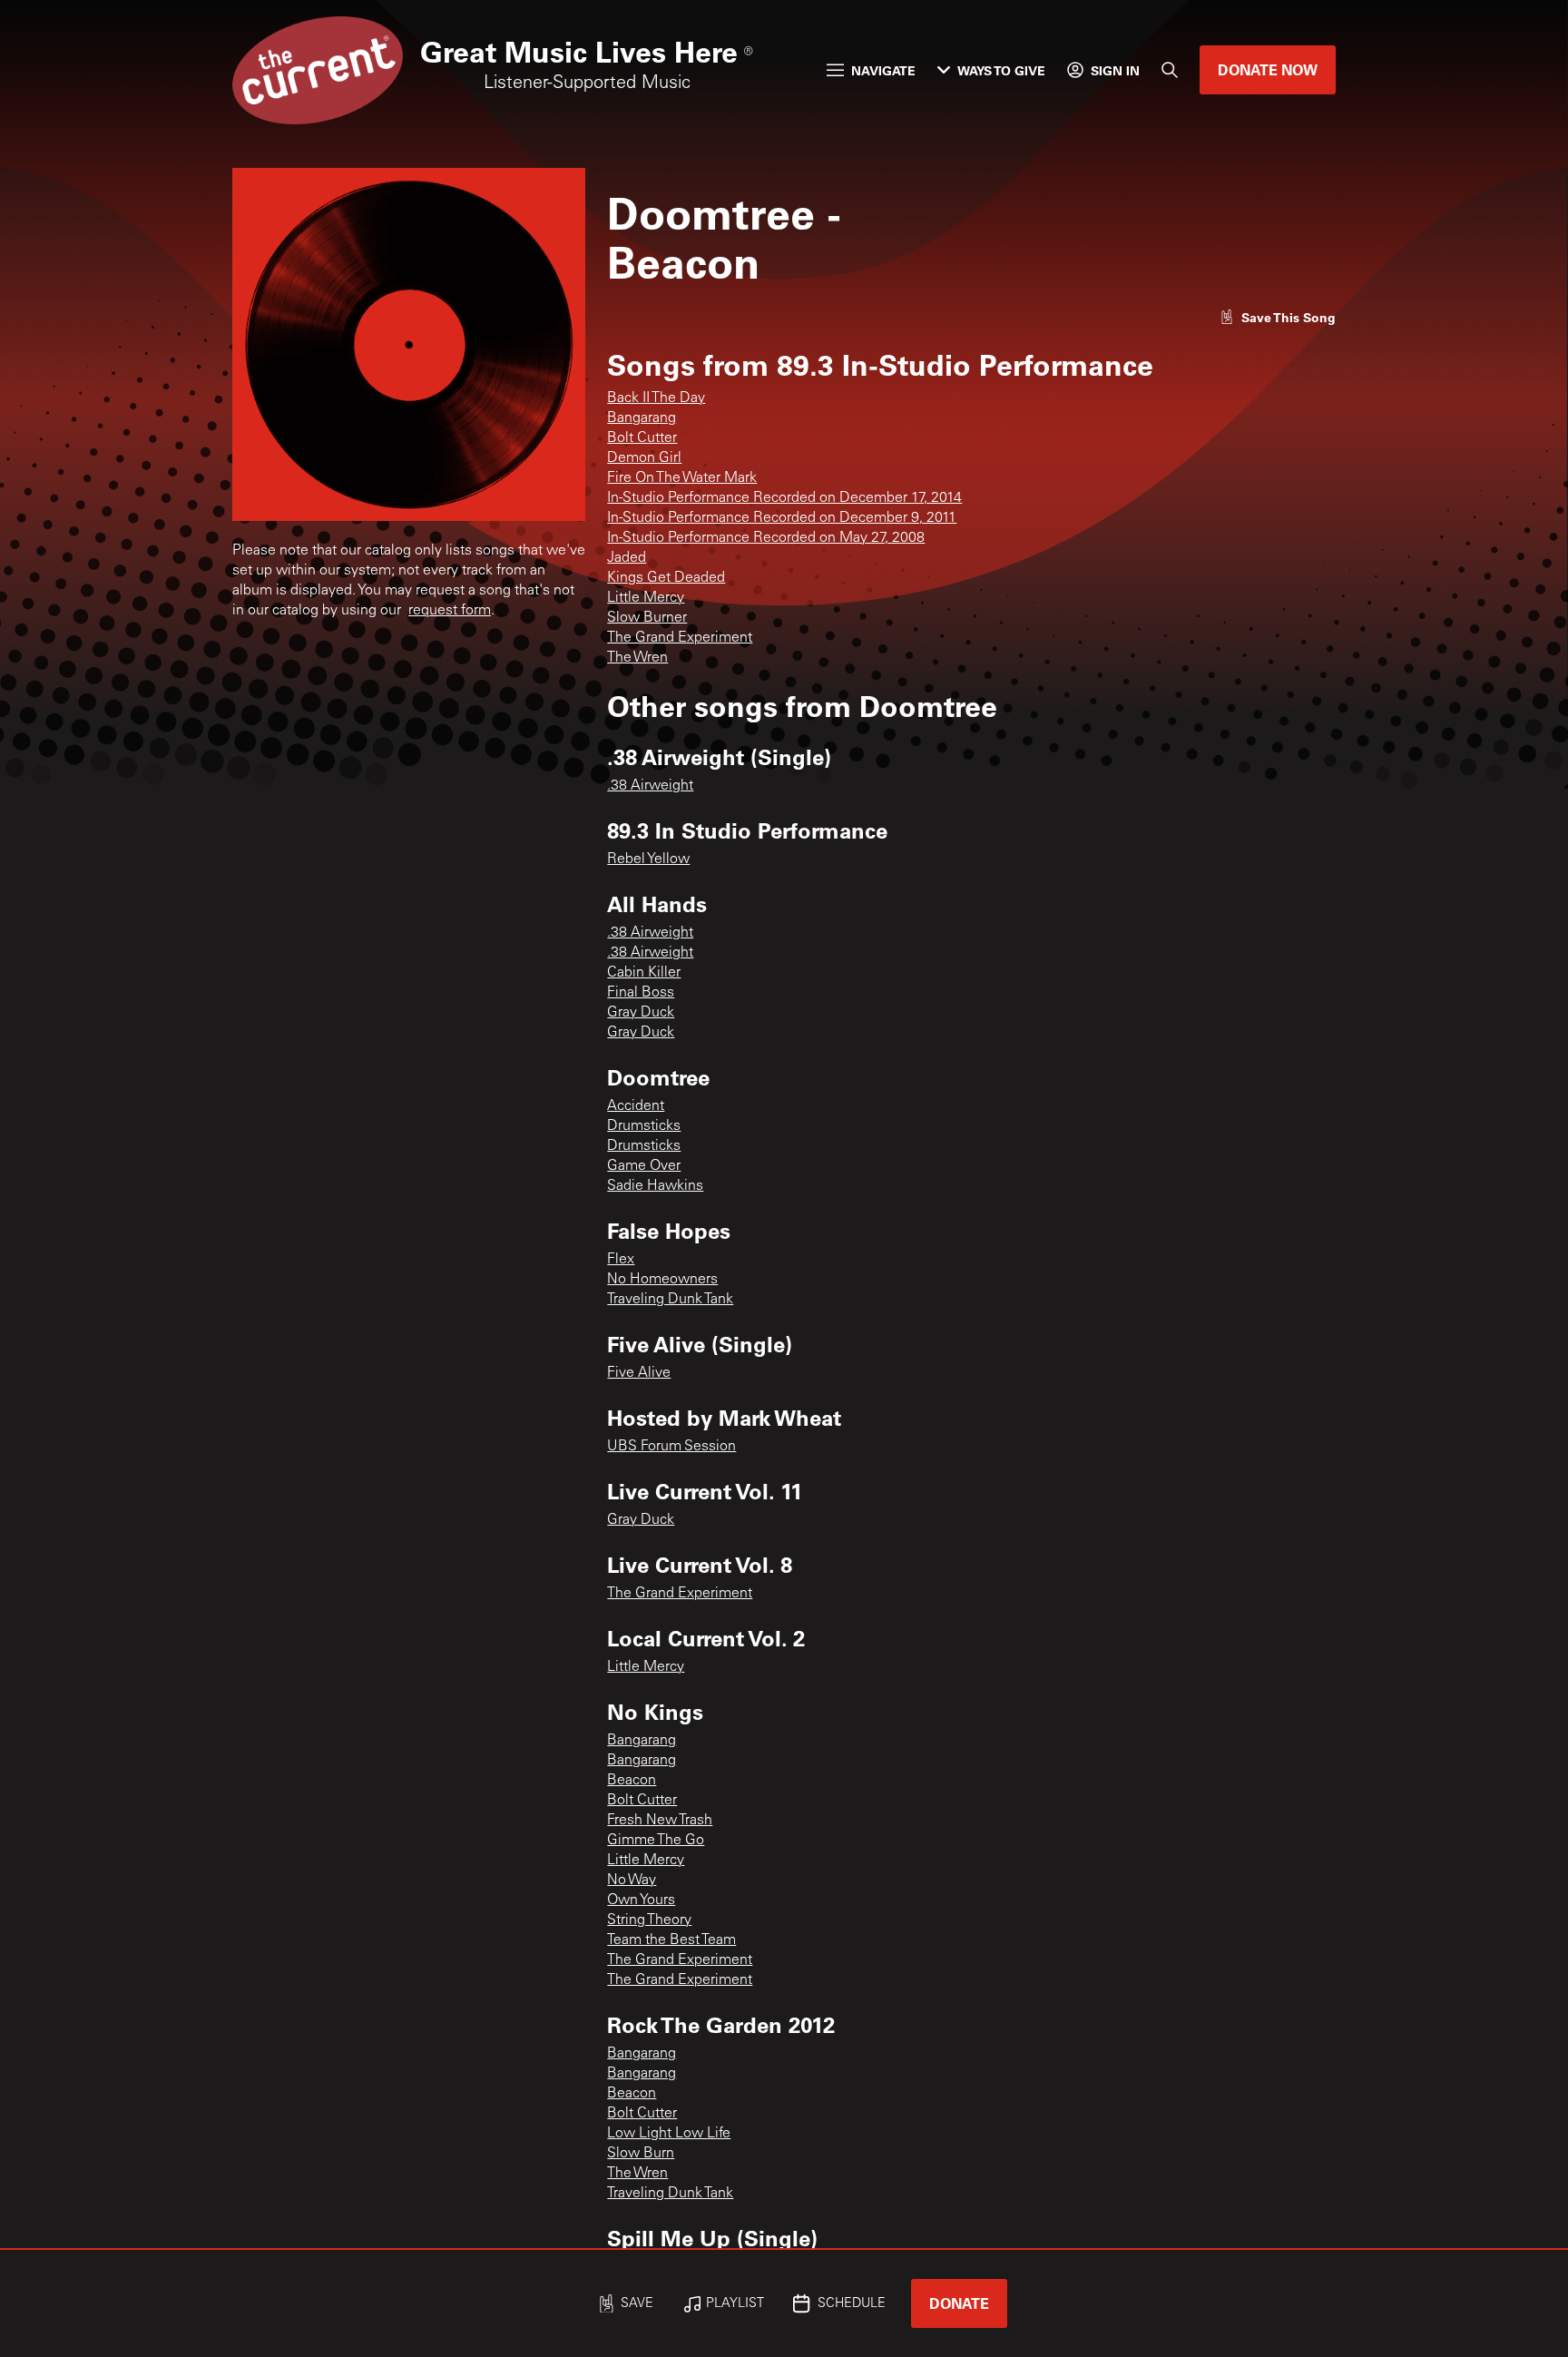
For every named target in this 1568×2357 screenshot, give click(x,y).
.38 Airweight (650, 786)
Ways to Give (1001, 70)
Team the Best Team (671, 1940)
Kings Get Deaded (666, 578)
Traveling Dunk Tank (670, 1300)
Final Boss (641, 993)
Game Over (644, 1166)
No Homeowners (662, 1280)
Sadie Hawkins (655, 1186)
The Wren (637, 658)
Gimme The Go (656, 1841)
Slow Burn (641, 2154)
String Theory (649, 1920)
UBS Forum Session (671, 1447)
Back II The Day (656, 398)
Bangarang (642, 418)
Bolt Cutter (642, 438)
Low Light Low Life (669, 2134)
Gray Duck (641, 1013)
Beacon (632, 1781)
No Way (632, 1881)
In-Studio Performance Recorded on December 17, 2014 (784, 498)
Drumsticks (644, 1126)
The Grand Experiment (680, 638)
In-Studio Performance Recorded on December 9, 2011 (782, 518)
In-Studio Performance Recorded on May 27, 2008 (766, 538)
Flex (621, 1260)
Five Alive (639, 1373)
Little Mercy (646, 598)
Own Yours (641, 1900)
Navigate (883, 70)
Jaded (627, 558)
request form (450, 611)
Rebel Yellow (648, 859)
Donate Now (1268, 69)
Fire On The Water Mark (682, 478)
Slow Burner (647, 618)
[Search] (1170, 70)
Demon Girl (644, 458)
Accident (636, 1106)
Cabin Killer (644, 973)
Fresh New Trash (660, 1821)
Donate (959, 2303)
